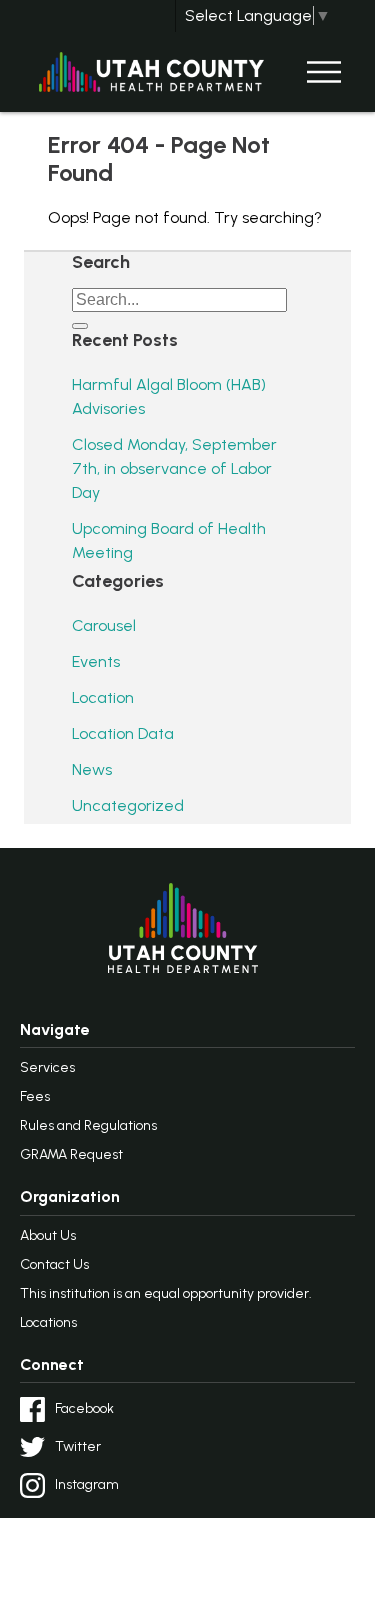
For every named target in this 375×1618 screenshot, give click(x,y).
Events (96, 661)
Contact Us (54, 1264)
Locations (48, 1322)
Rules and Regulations (88, 1125)
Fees (35, 1096)
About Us (48, 1235)
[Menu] (324, 72)
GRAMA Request (71, 1154)
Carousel (104, 625)
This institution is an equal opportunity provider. (166, 1293)
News (92, 769)
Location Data (123, 733)
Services (47, 1067)
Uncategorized (128, 805)
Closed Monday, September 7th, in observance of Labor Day (174, 468)
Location (103, 697)
